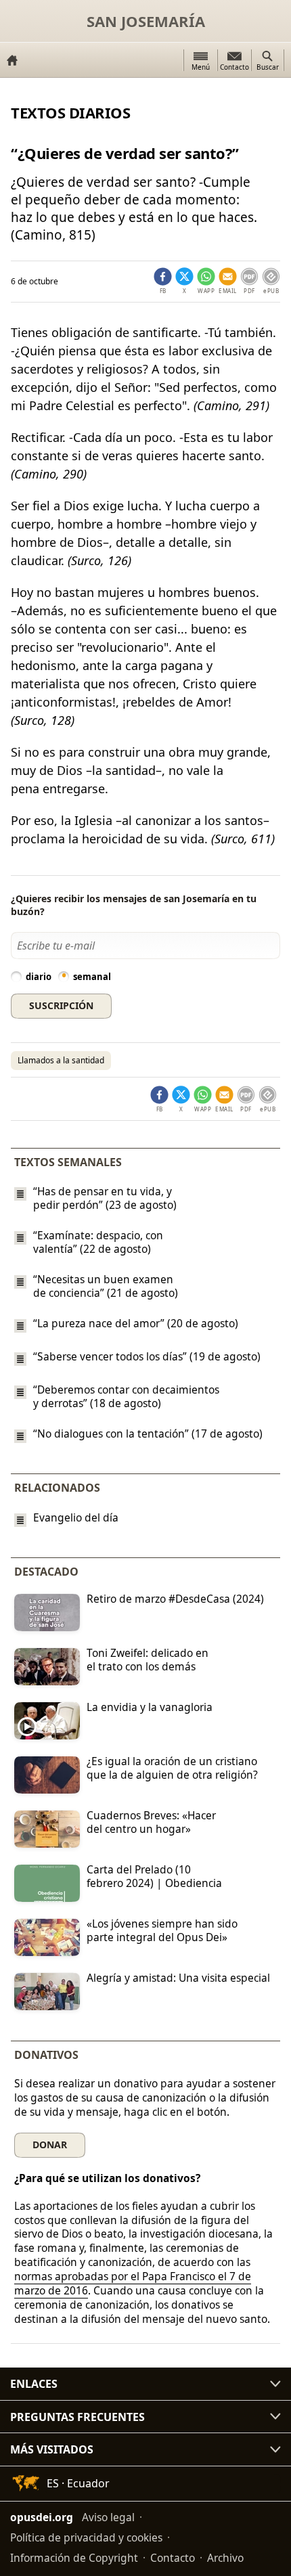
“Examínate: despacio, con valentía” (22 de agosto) (98, 1242)
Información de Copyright (74, 2558)
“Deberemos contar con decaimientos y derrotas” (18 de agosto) (126, 1396)
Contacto (173, 2558)
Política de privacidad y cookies (86, 2537)
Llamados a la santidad (61, 1060)
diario (39, 977)
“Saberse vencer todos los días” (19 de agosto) (147, 1356)
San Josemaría (146, 21)
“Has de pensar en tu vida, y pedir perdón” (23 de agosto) (105, 1198)
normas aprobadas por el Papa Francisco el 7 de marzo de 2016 (133, 2283)
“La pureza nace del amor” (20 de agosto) (136, 1323)
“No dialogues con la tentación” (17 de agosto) (148, 1434)
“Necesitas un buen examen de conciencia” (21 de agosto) (106, 1286)
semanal (92, 977)
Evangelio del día (76, 1518)
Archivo (225, 2558)
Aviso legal (108, 2517)
